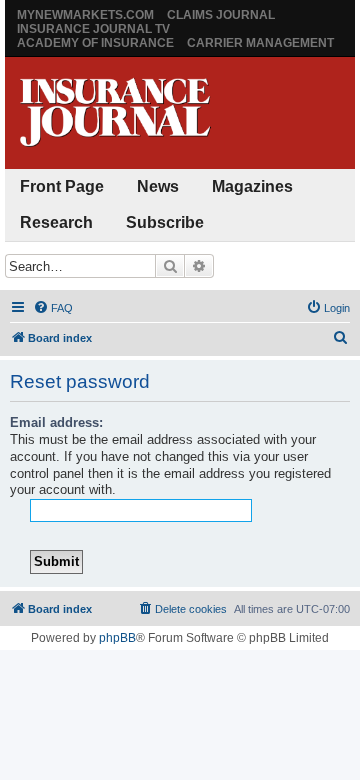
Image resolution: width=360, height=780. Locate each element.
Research (56, 222)
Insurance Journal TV (93, 29)
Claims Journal (221, 15)
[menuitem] (53, 308)
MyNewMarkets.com (85, 15)
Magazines (252, 186)
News (158, 186)
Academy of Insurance (95, 43)
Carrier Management (260, 43)
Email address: (56, 422)
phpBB (117, 638)
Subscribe (165, 222)
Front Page (62, 186)
